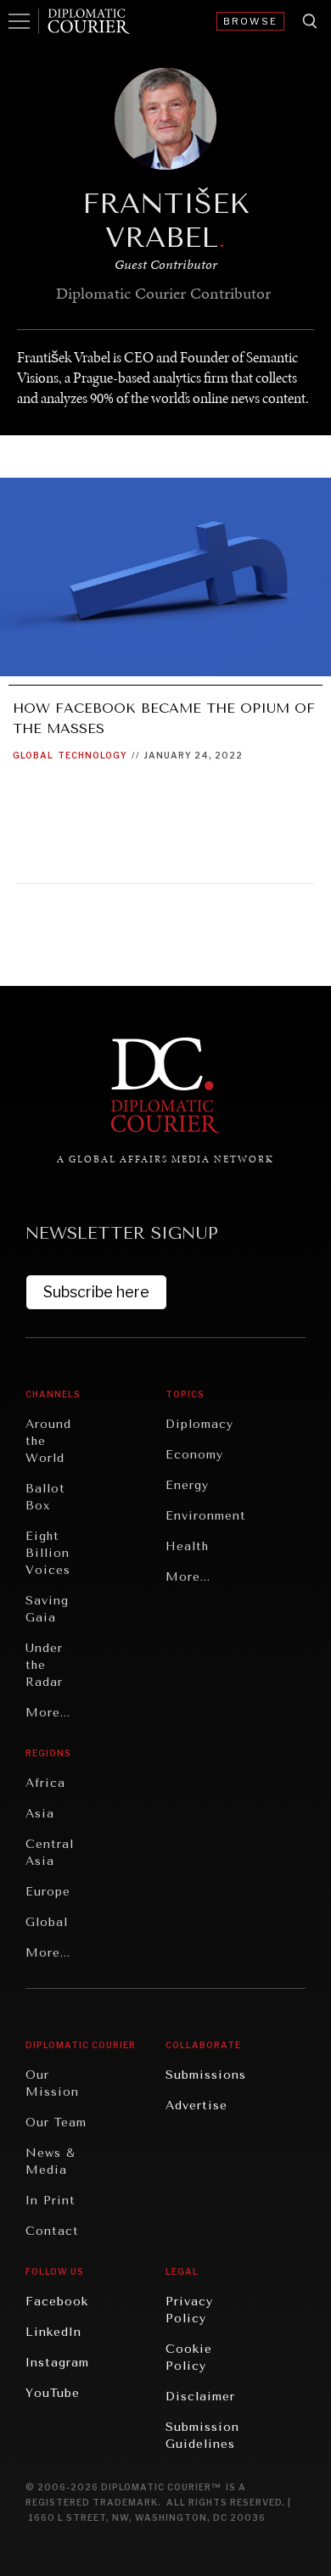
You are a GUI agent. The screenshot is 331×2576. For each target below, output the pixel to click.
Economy (194, 1455)
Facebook (57, 2302)
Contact (52, 2231)
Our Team (56, 2122)
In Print (50, 2201)
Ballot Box (45, 1497)
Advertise (196, 2106)
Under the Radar (44, 1665)
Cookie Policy (189, 2358)
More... (48, 1713)
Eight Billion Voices (48, 1553)
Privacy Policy (189, 2310)
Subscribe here (96, 1292)
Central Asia (50, 1853)
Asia (40, 1814)
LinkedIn (53, 2332)
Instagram (57, 2363)
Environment (206, 1516)
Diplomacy (199, 1424)
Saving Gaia (47, 1609)
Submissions (206, 2075)
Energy (187, 1485)
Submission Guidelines (202, 2436)
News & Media (50, 2162)
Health (187, 1546)
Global (33, 755)
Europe (48, 1892)
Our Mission (52, 2083)
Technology (93, 755)
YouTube (53, 2393)
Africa (45, 1783)
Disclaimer (200, 2397)
